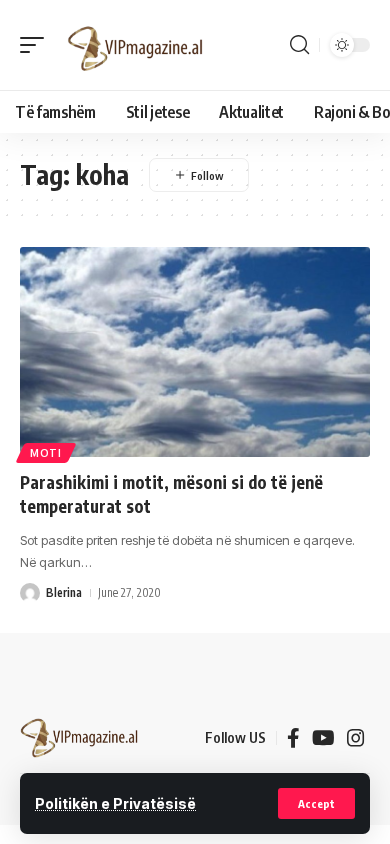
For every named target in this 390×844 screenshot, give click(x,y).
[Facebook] (293, 738)
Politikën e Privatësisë (115, 803)
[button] (316, 803)
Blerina (64, 592)
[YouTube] (323, 738)
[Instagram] (356, 738)
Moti (46, 453)
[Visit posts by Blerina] (30, 593)
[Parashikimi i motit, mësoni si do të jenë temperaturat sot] (195, 352)
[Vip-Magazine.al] (136, 45)
